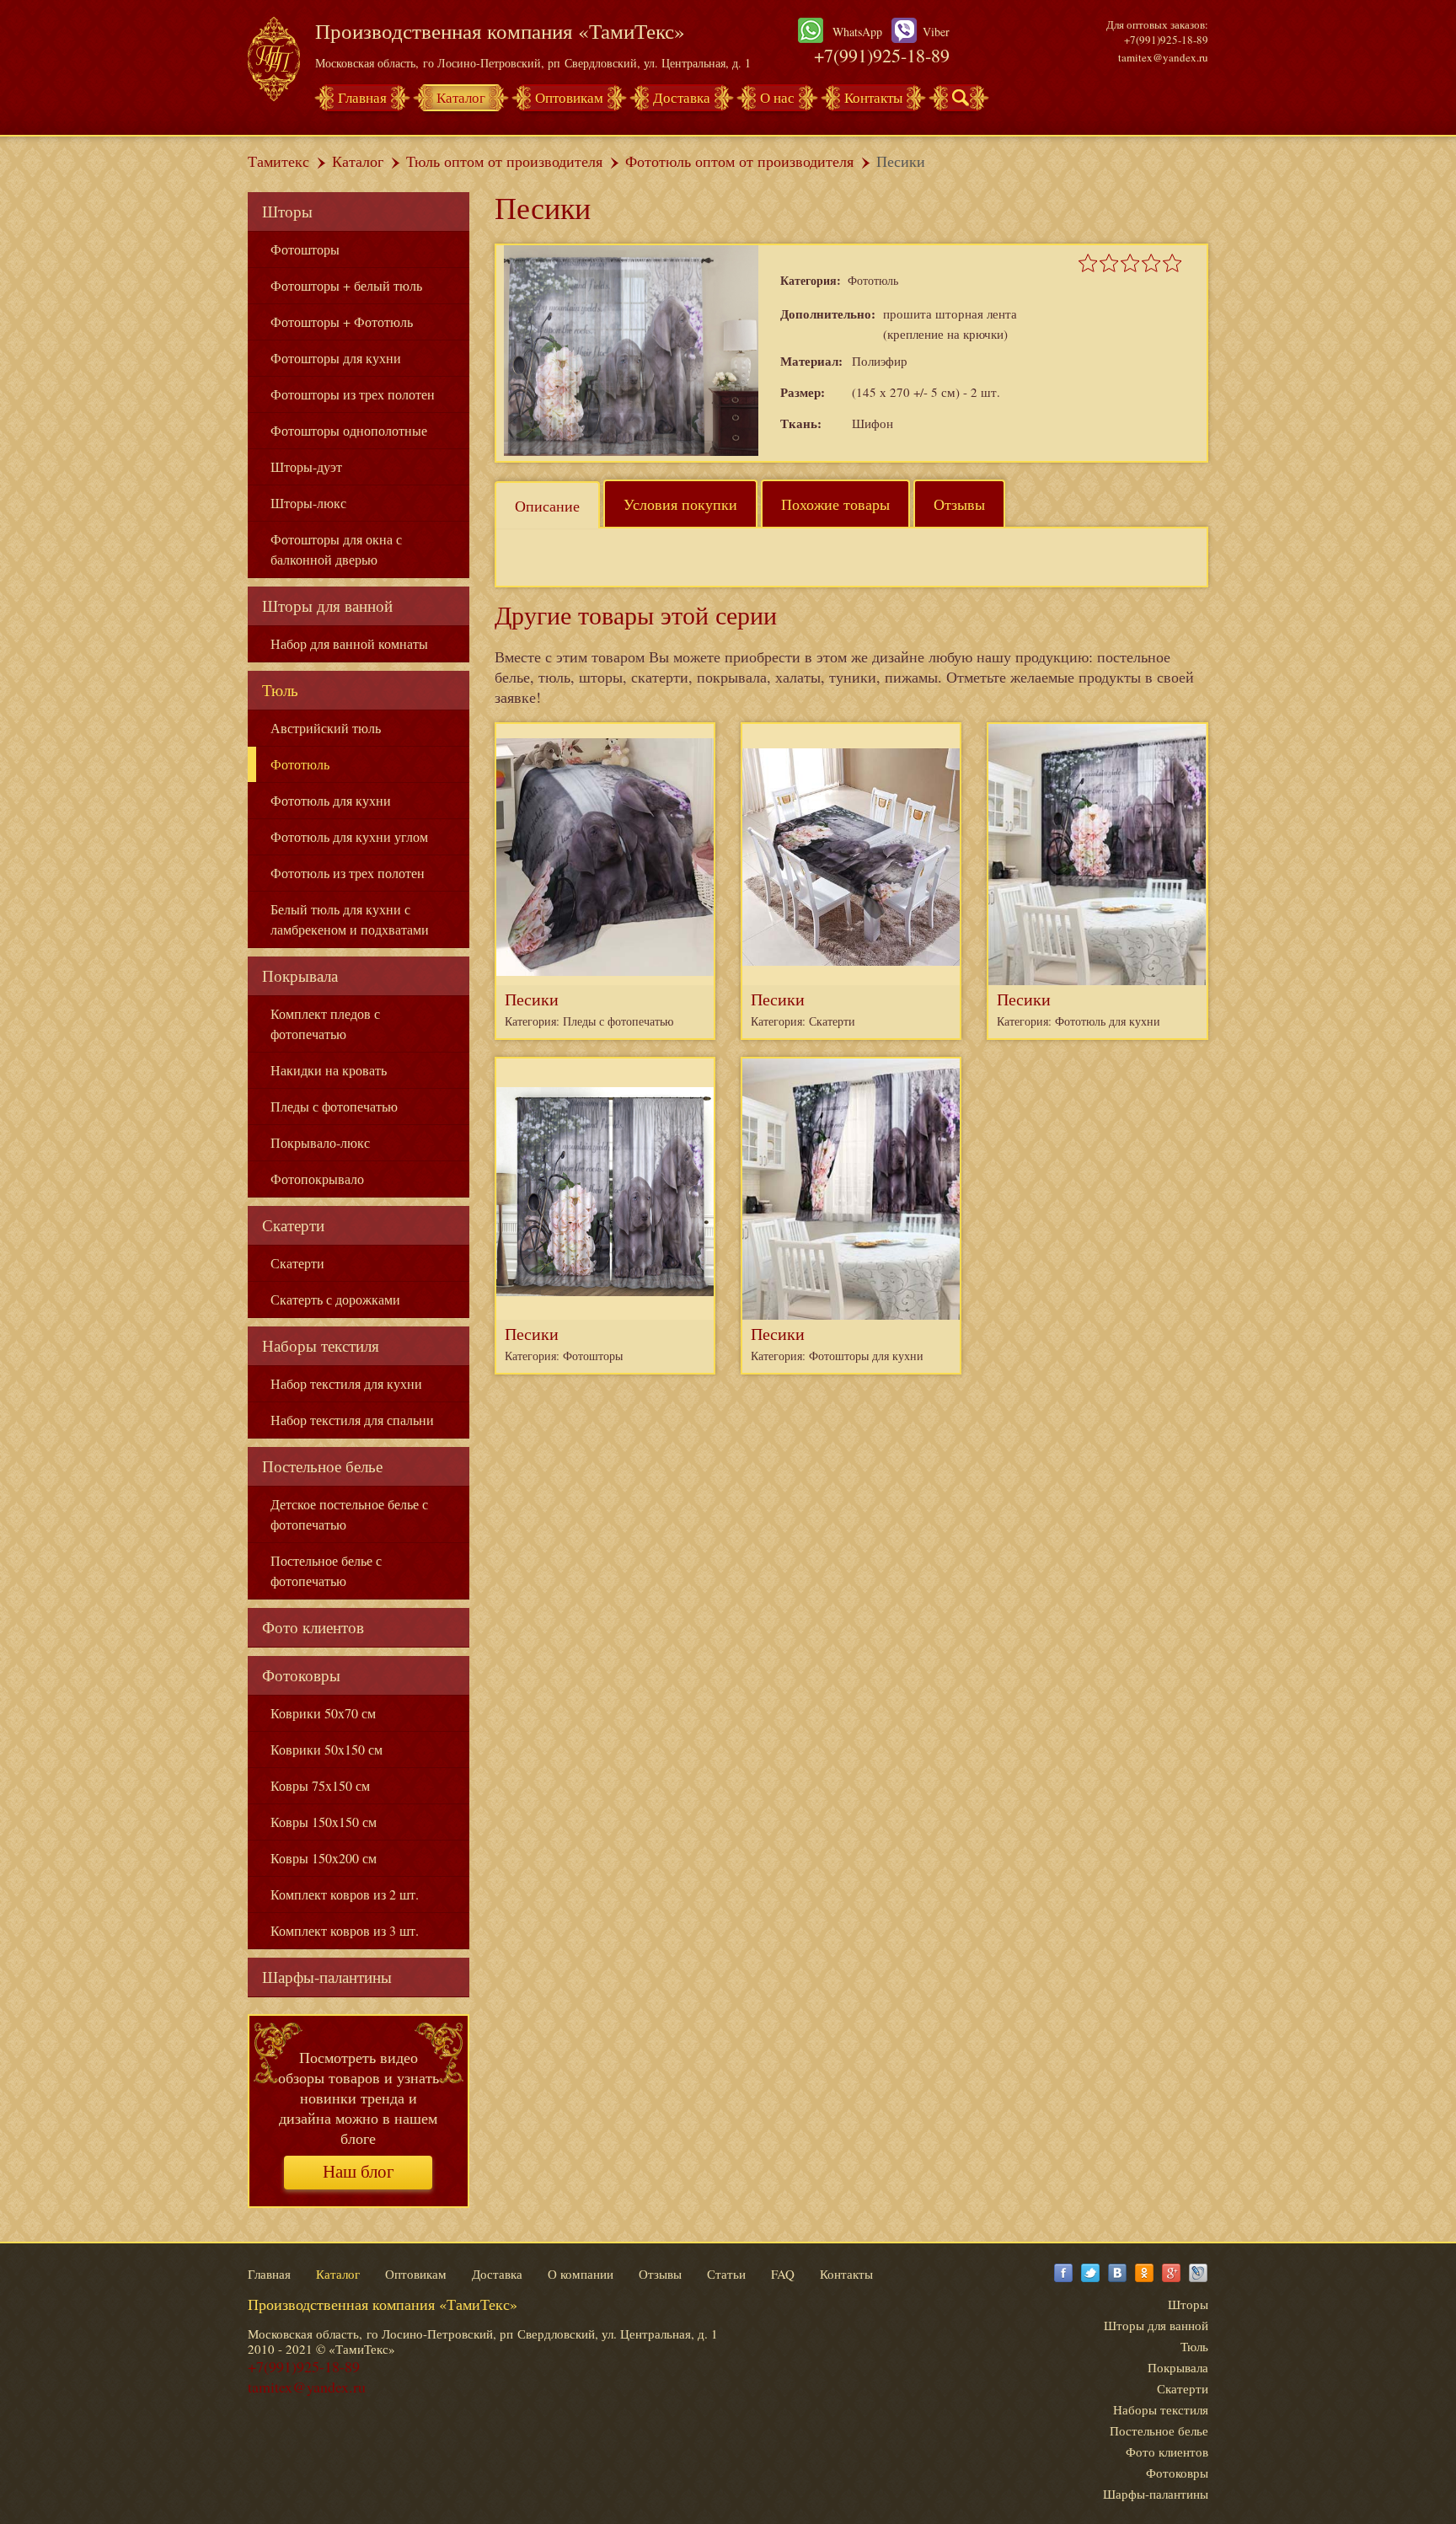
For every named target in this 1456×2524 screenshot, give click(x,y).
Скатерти (293, 1225)
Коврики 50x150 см (327, 1749)
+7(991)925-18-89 (882, 55)
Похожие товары (835, 504)
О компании (581, 2274)
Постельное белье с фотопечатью (326, 1570)
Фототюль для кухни (331, 800)
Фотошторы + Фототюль (342, 322)
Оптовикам (569, 97)
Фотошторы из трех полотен (353, 394)
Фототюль (300, 764)
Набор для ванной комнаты (349, 643)
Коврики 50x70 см (323, 1713)
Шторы (287, 211)
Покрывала (300, 975)
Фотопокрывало (317, 1179)
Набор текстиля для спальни (352, 1420)
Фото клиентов (313, 1627)
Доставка (682, 97)
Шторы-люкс (308, 503)
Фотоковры (301, 1675)
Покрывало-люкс (320, 1142)
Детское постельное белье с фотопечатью (349, 1514)
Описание (547, 506)
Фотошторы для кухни (336, 358)
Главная (362, 97)
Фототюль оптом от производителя (739, 161)
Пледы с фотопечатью (334, 1106)
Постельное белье (322, 1466)
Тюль (280, 690)
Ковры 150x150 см (324, 1822)
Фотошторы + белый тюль (346, 285)
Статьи (726, 2274)
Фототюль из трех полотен (348, 873)
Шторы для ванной (327, 606)
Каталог (461, 97)
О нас (777, 97)
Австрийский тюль (326, 728)
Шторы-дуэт (306, 466)
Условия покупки (680, 504)
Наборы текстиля (321, 1345)
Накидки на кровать (329, 1070)
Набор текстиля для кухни (346, 1383)
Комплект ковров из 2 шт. (345, 1894)
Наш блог (359, 2172)
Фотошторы (305, 249)
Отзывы (959, 504)
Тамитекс (278, 161)
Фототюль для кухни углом (349, 836)
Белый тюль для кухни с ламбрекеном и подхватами (350, 919)
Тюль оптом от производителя (504, 161)
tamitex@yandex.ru (1163, 57)
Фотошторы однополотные (349, 430)
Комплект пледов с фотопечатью (325, 1024)
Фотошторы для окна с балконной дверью (336, 549)
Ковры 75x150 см (320, 1785)
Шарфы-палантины (327, 1977)
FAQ (783, 2274)
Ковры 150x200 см (324, 1858)
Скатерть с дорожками (335, 1299)
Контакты (873, 97)
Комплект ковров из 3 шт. (345, 1930)
